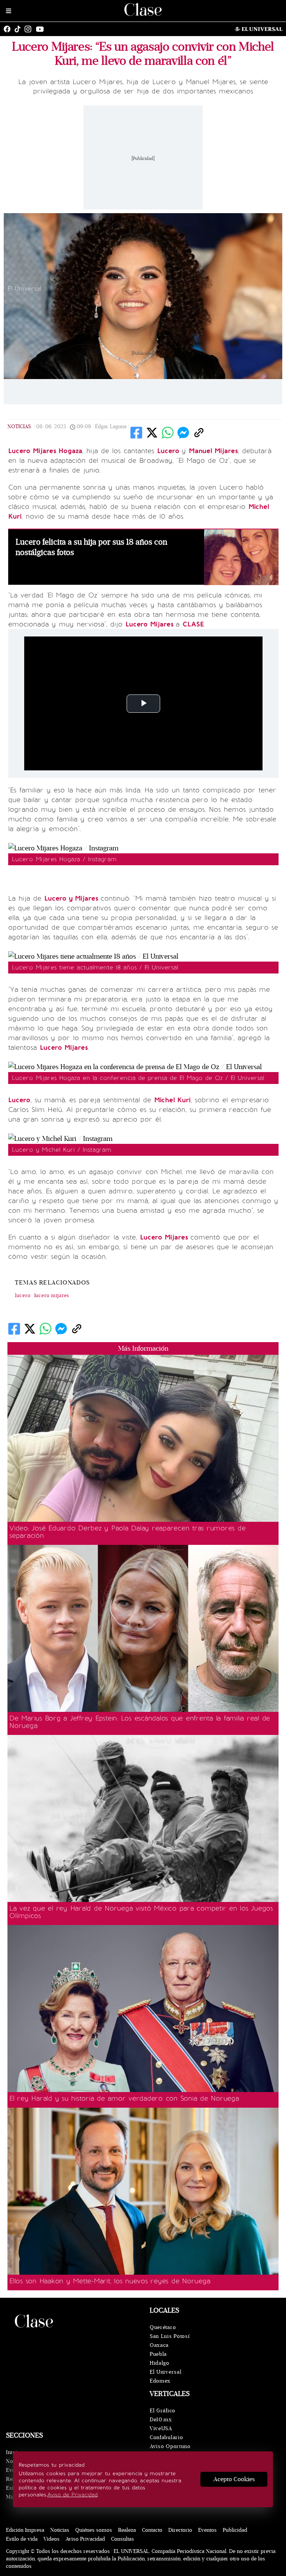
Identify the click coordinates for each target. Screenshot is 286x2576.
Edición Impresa (25, 2530)
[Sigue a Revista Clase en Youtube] (42, 29)
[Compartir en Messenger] (183, 433)
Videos (52, 2539)
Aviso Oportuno (170, 2446)
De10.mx (161, 2420)
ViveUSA (161, 2429)
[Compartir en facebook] (136, 433)
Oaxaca (159, 2345)
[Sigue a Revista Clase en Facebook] (9, 29)
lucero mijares (52, 1296)
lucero (23, 1296)
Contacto (152, 2530)
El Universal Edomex (166, 2376)
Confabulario (166, 2437)
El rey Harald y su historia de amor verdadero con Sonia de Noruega (124, 2098)
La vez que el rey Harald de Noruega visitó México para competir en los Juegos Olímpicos (141, 1912)
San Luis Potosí (170, 2336)
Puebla (158, 2354)
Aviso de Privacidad (72, 2495)
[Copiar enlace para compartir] (199, 433)
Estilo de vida (22, 2539)
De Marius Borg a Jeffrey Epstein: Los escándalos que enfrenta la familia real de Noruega (140, 1722)
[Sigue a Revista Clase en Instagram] (30, 29)
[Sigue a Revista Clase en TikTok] (19, 29)
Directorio (180, 2530)
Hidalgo (160, 2363)
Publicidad (235, 2530)
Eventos (207, 2530)
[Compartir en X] (152, 433)
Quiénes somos (94, 2530)
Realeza (127, 2530)
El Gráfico (163, 2411)
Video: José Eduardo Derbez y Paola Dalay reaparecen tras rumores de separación (127, 1532)
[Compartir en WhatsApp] (168, 433)
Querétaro (163, 2327)
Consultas (123, 2539)
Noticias (19, 426)
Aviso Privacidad (85, 2539)
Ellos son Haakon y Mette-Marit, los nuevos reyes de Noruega (110, 2281)
